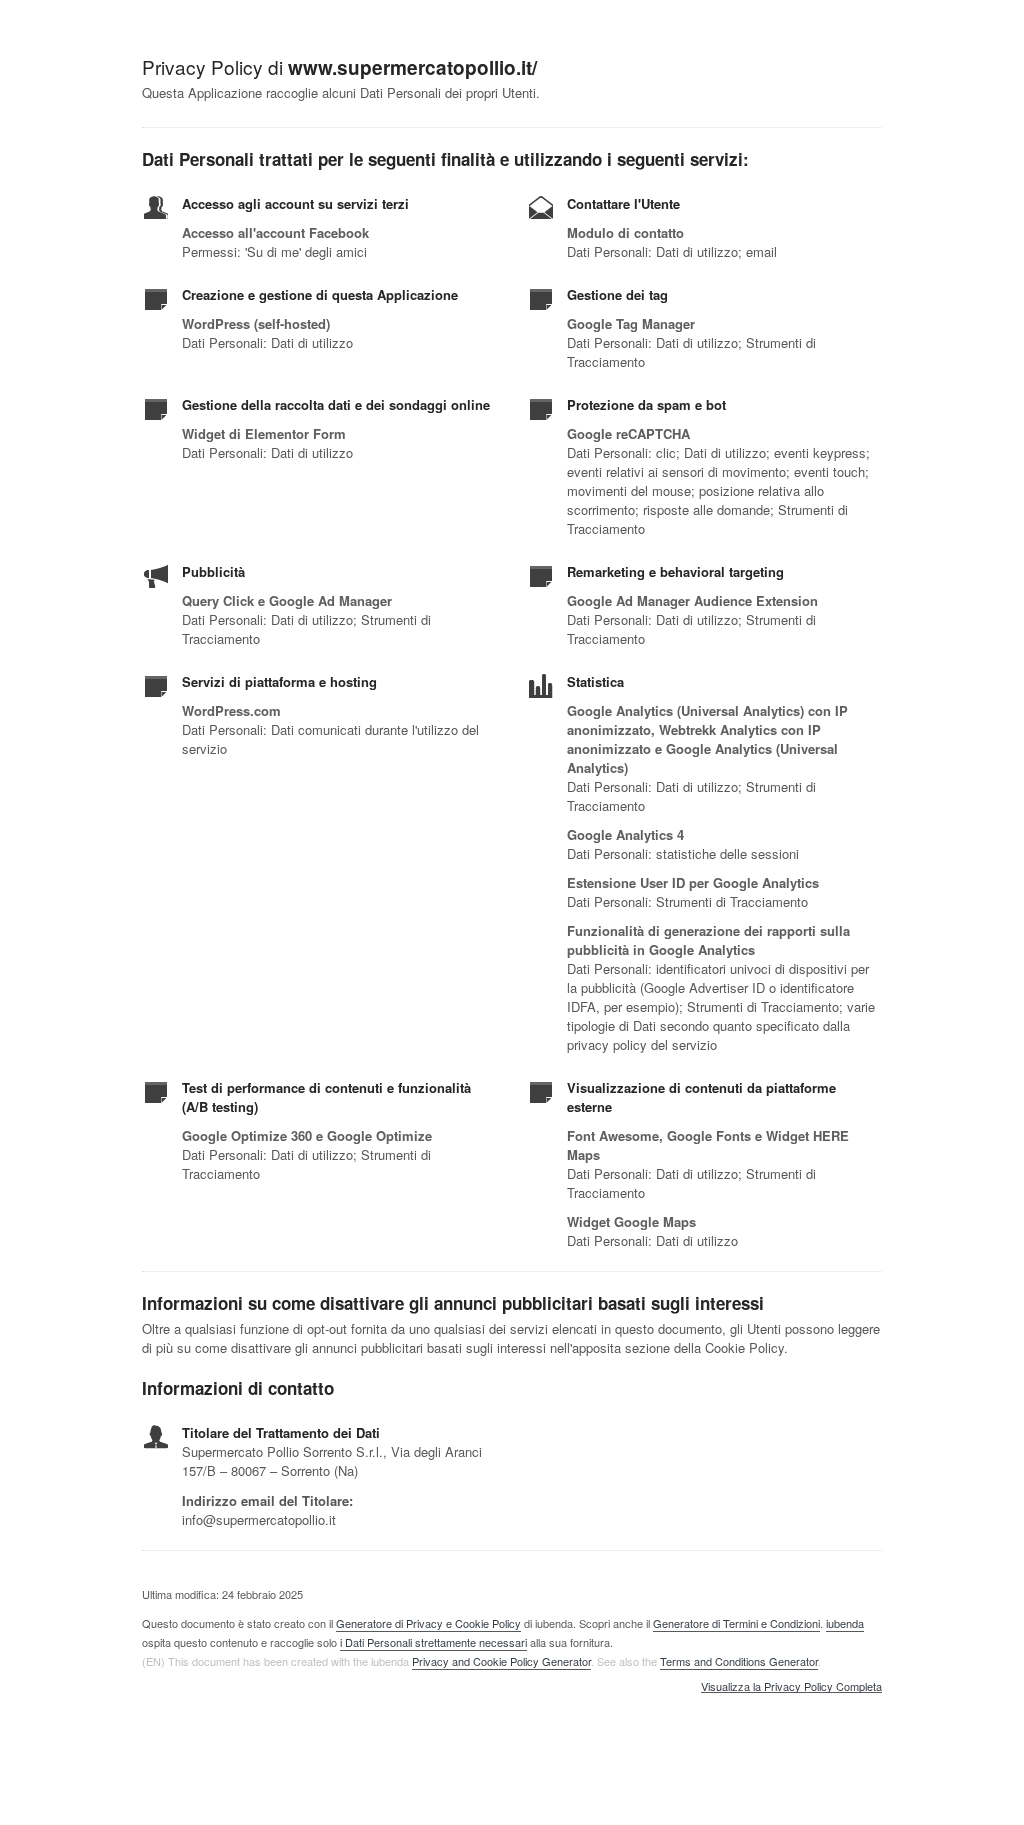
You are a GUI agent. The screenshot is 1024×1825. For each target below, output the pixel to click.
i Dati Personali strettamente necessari (433, 1642)
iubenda (845, 1623)
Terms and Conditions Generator (739, 1661)
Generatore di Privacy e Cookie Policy (428, 1623)
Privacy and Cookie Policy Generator (501, 1661)
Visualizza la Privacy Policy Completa (791, 1687)
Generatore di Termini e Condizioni (736, 1623)
